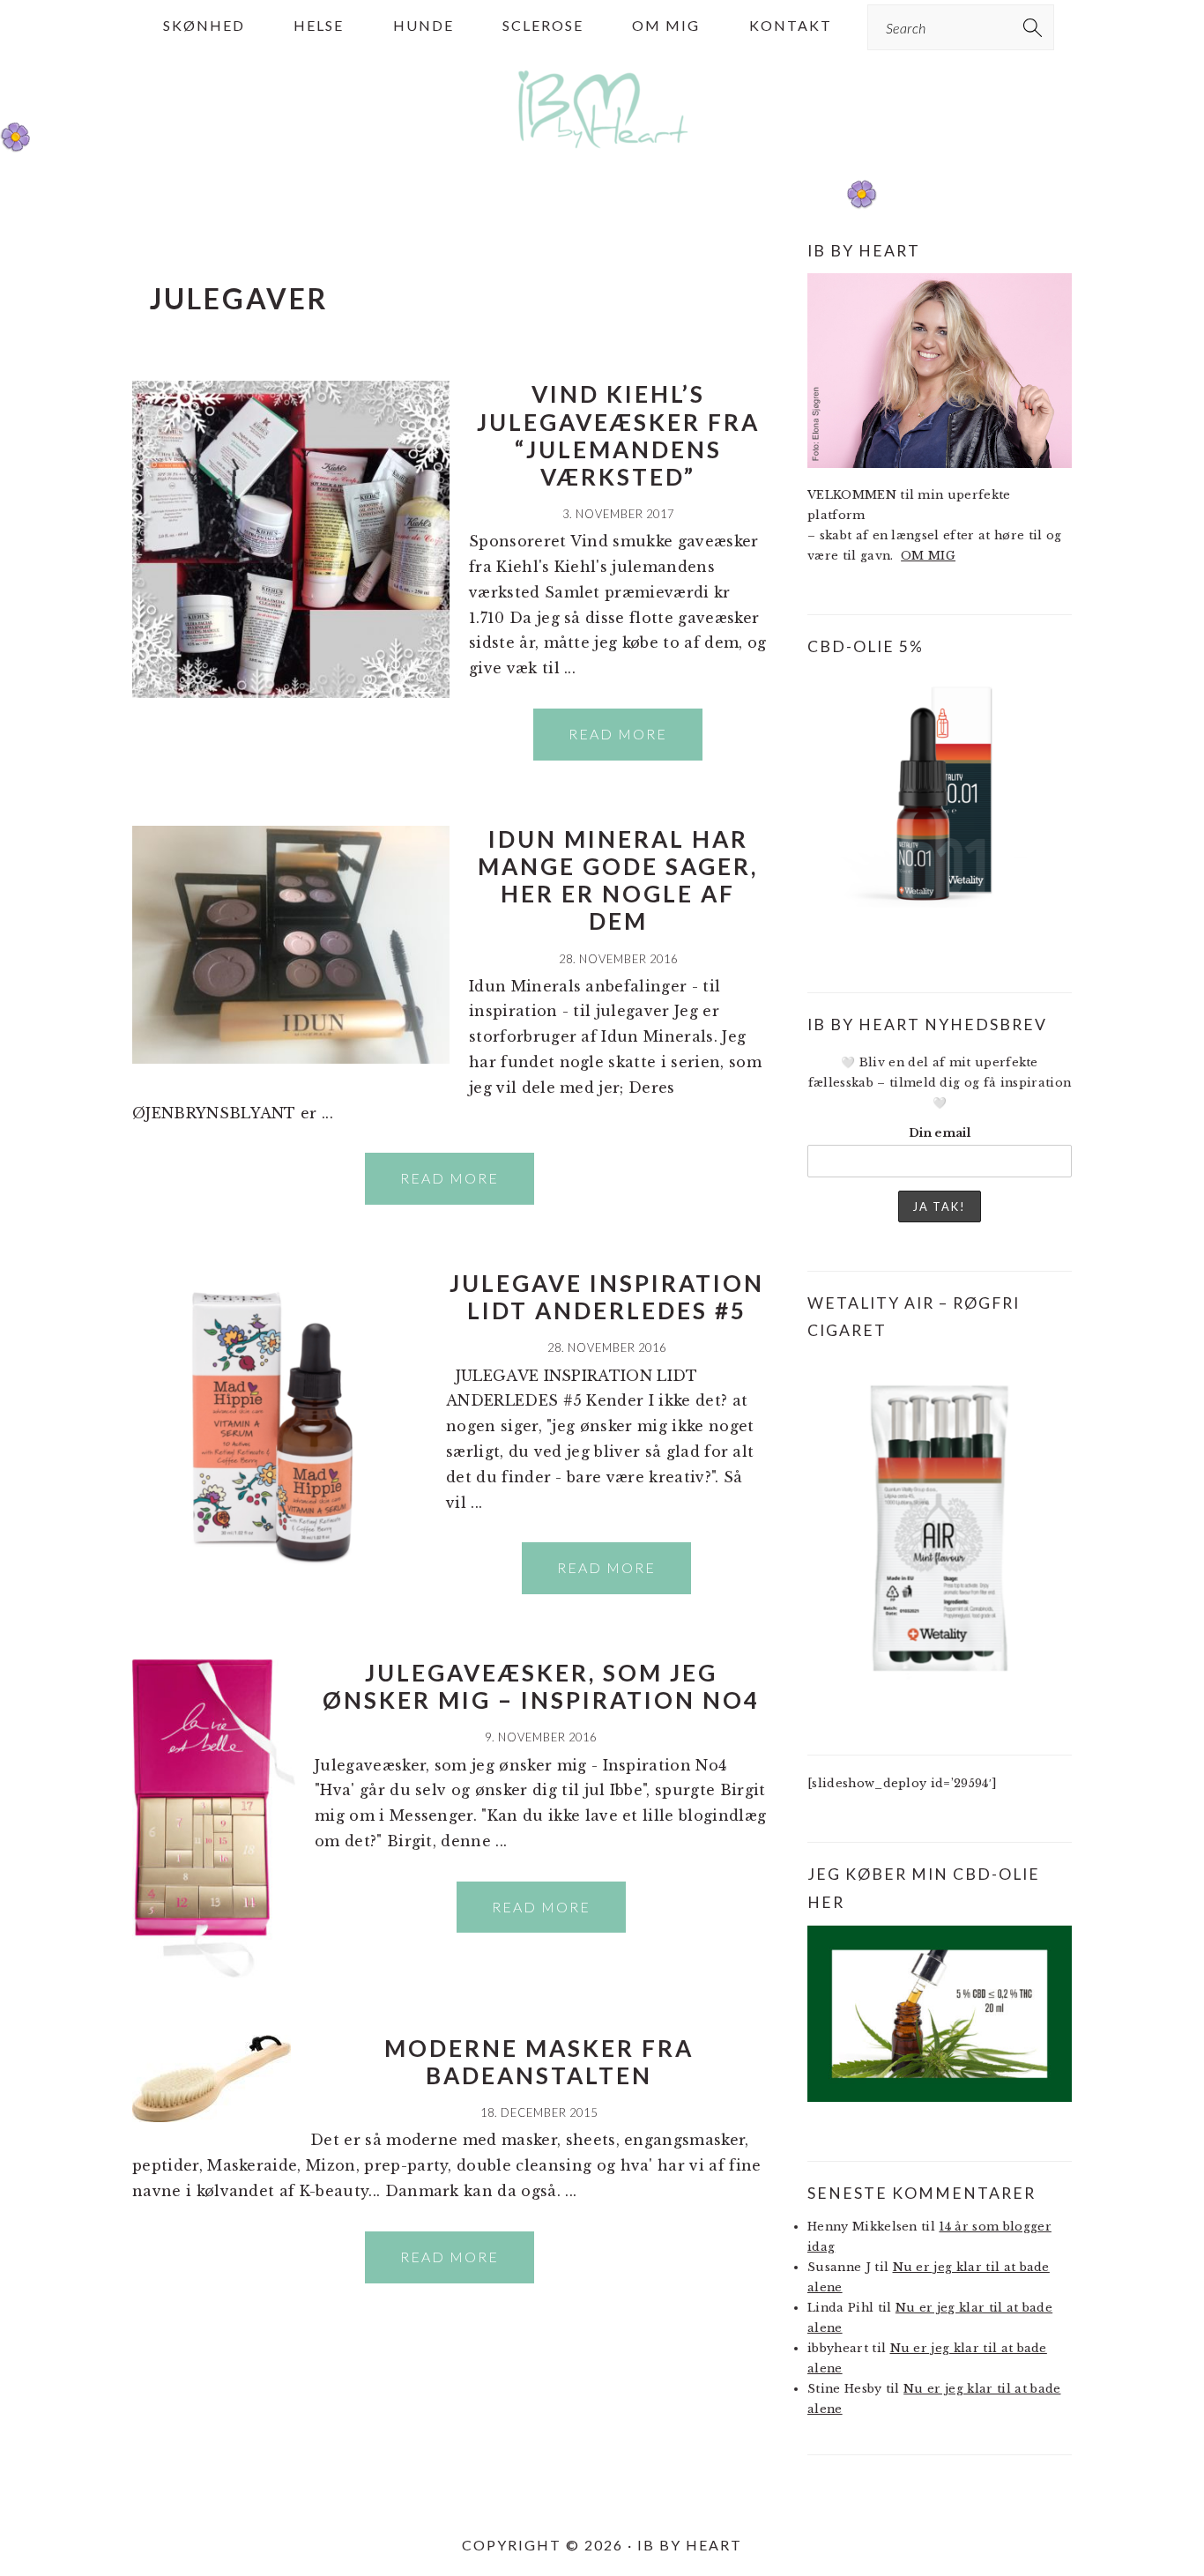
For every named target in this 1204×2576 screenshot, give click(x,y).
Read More (618, 734)
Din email (940, 1133)
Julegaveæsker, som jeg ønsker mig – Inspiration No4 (541, 1686)
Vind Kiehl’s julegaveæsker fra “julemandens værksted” (618, 435)
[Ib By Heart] (602, 157)
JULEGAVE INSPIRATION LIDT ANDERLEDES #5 (607, 1297)
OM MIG (928, 556)
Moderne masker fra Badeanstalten (539, 2062)
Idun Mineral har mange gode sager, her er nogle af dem (618, 880)
